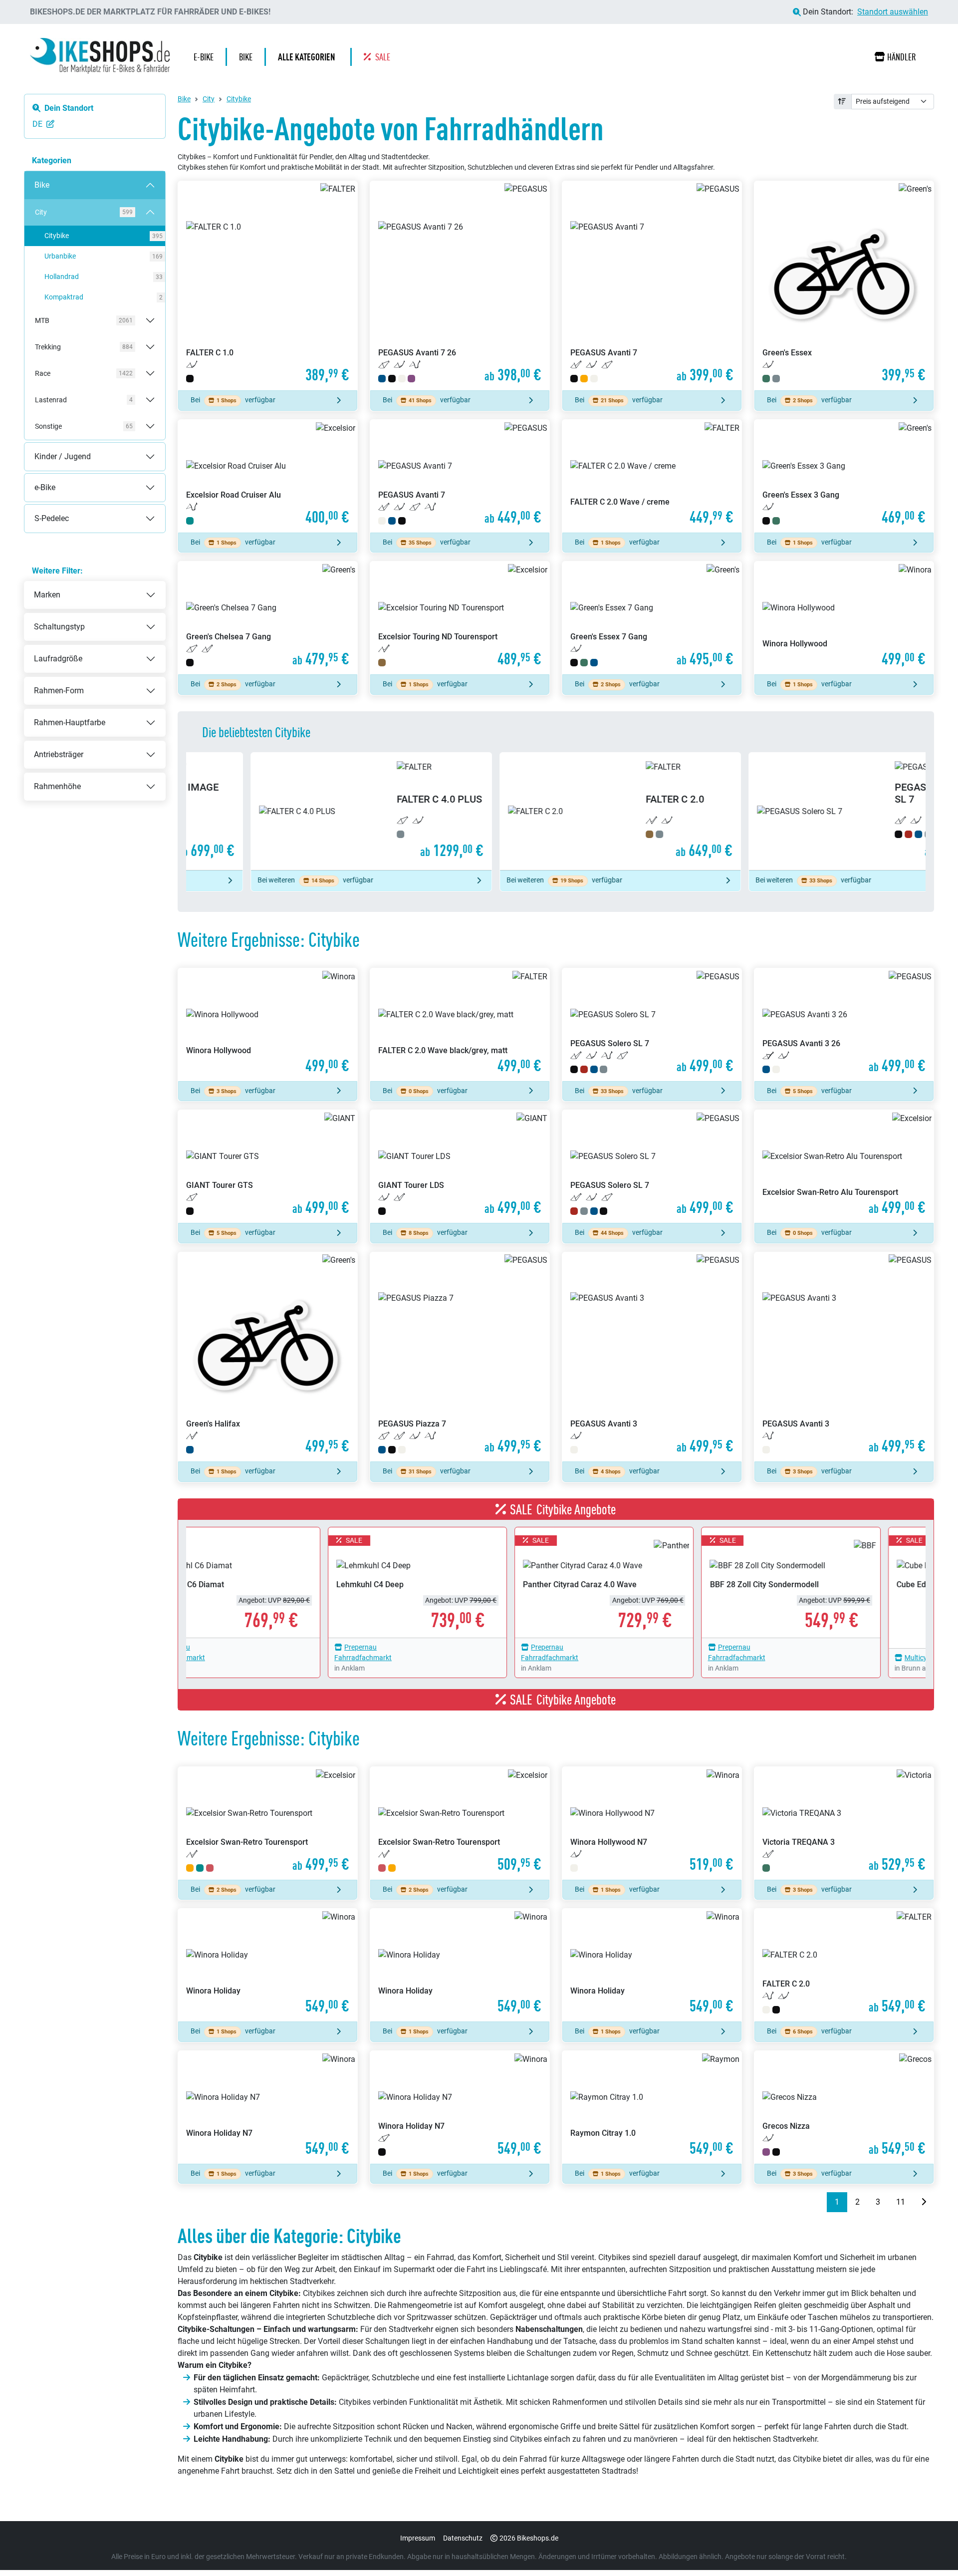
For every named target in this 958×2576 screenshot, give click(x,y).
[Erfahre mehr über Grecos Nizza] (844, 2107)
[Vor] (924, 2202)
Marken (47, 595)
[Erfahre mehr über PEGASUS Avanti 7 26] (460, 286)
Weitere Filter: (57, 571)
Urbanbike (100, 256)
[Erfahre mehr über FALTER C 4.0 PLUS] (307, 811)
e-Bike (35, 479)
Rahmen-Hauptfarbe (70, 722)
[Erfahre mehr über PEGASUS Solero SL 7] (805, 811)
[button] (309, 57)
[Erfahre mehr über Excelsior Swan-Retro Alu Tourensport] (844, 1166)
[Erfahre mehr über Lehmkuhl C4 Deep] (369, 1582)
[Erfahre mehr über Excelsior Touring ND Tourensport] (460, 618)
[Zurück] (819, 2202)
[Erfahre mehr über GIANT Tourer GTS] (268, 1166)
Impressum (418, 2538)
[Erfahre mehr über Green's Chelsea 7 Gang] (268, 618)
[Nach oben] (931, 2549)
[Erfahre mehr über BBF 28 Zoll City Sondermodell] (743, 1582)
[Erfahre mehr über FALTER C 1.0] (268, 286)
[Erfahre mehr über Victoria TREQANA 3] (844, 1823)
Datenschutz (463, 2538)
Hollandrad (100, 277)
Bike (32, 177)
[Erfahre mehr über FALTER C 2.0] (556, 811)
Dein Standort (69, 108)
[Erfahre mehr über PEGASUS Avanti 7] (652, 286)
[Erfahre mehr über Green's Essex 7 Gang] (652, 618)
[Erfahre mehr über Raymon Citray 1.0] (652, 2107)
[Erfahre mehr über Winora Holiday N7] (268, 2107)
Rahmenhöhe (57, 786)
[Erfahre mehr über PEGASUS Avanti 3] (652, 1357)
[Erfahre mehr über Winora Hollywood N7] (652, 1823)
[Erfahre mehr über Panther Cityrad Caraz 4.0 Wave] (556, 1582)
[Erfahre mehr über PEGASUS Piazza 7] (460, 1357)
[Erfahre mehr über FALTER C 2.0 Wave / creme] (652, 476)
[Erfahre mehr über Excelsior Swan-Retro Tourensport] (268, 1823)
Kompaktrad (100, 297)
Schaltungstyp (59, 627)
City (209, 99)
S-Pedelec (42, 510)
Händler (902, 57)
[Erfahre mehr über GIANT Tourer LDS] (460, 1166)
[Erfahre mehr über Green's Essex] (844, 286)
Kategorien (52, 160)
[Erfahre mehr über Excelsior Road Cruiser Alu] (268, 476)
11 (901, 2202)
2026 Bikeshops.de (529, 2538)
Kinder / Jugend (53, 448)
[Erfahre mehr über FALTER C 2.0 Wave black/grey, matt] (460, 1025)
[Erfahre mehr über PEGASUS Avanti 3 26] (844, 1025)
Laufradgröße (58, 659)
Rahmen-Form (59, 691)
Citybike (100, 236)
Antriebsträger (59, 754)
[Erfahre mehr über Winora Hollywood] (844, 618)
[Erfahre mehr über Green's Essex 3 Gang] (844, 476)
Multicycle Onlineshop (890, 1658)
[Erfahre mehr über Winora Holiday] (268, 1965)
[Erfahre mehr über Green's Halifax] (268, 1357)
